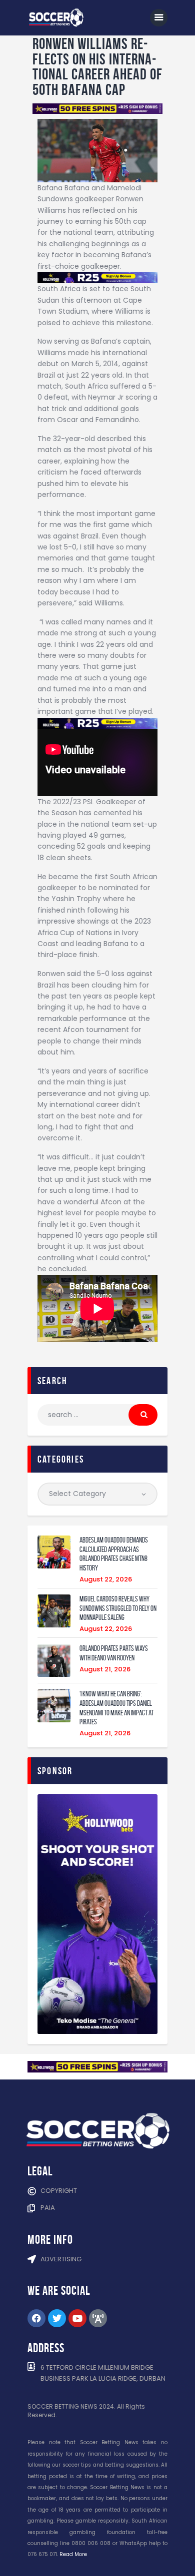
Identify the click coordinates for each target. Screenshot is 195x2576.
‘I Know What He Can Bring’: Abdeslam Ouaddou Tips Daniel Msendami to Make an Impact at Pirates (116, 1708)
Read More (73, 2554)
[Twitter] (57, 2318)
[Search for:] (97, 1415)
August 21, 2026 (105, 1669)
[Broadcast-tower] (98, 2318)
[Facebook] (36, 2318)
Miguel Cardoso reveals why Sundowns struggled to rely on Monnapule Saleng (118, 1608)
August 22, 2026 (106, 1579)
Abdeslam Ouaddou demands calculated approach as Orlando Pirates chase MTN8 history (114, 1554)
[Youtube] (77, 2318)
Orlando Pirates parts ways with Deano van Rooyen (114, 1653)
